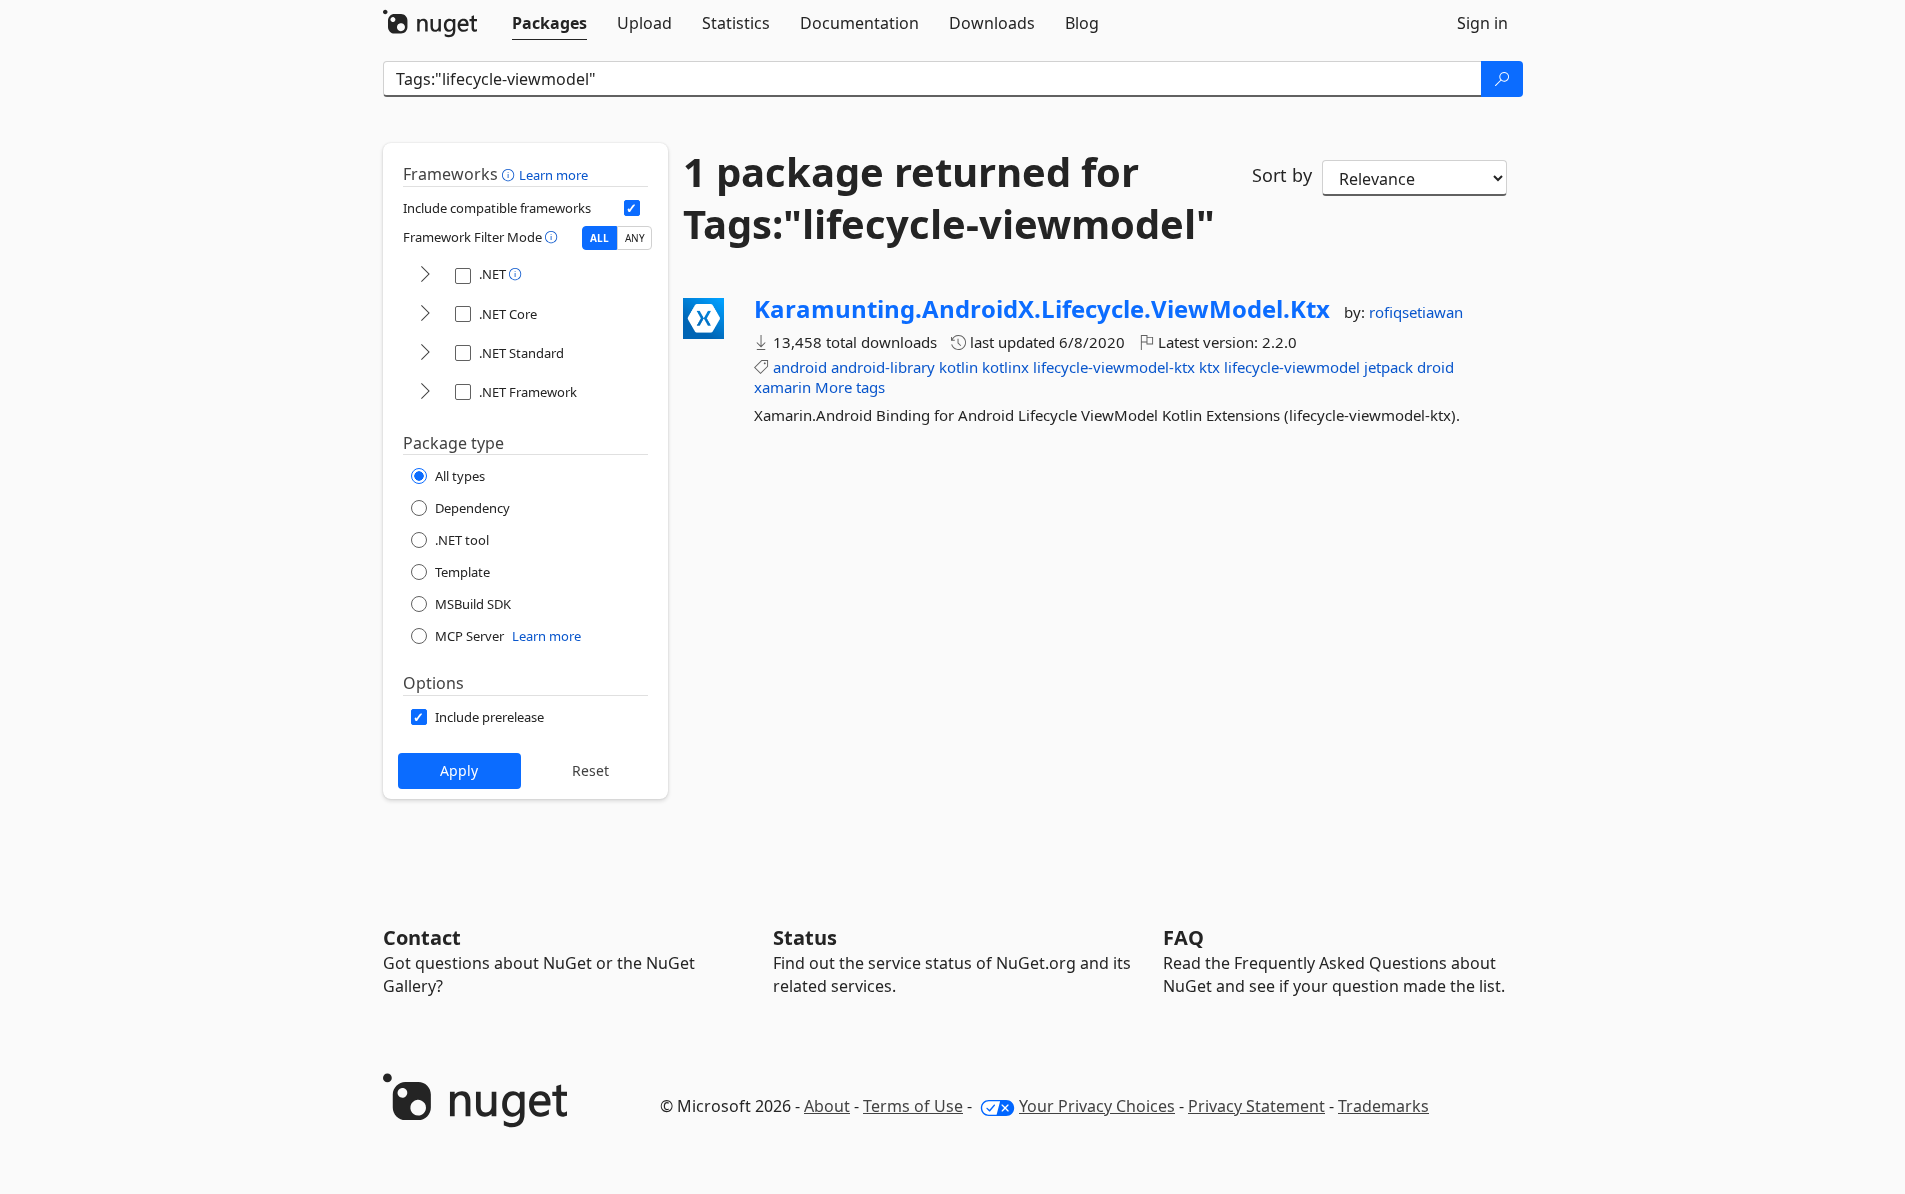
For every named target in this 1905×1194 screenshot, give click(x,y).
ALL (599, 238)
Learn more (553, 175)
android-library (883, 367)
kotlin (958, 367)
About (827, 1106)
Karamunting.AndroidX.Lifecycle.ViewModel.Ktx (1042, 309)
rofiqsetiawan (1416, 312)
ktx (1209, 367)
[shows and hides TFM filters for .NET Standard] (425, 353)
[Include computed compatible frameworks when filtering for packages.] (632, 208)
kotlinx (1005, 367)
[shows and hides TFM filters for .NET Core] (425, 314)
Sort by (1282, 175)
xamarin (782, 387)
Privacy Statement (1256, 1106)
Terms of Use (913, 1106)
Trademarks (1383, 1106)
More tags (850, 387)
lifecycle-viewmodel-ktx (1114, 367)
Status (805, 937)
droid (1435, 367)
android (800, 367)
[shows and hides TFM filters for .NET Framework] (425, 392)
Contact (422, 937)
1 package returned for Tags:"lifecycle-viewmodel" (949, 198)
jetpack (1388, 367)
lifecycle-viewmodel (1292, 367)
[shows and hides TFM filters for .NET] (425, 275)
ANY (635, 238)
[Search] (1502, 79)
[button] (510, 174)
